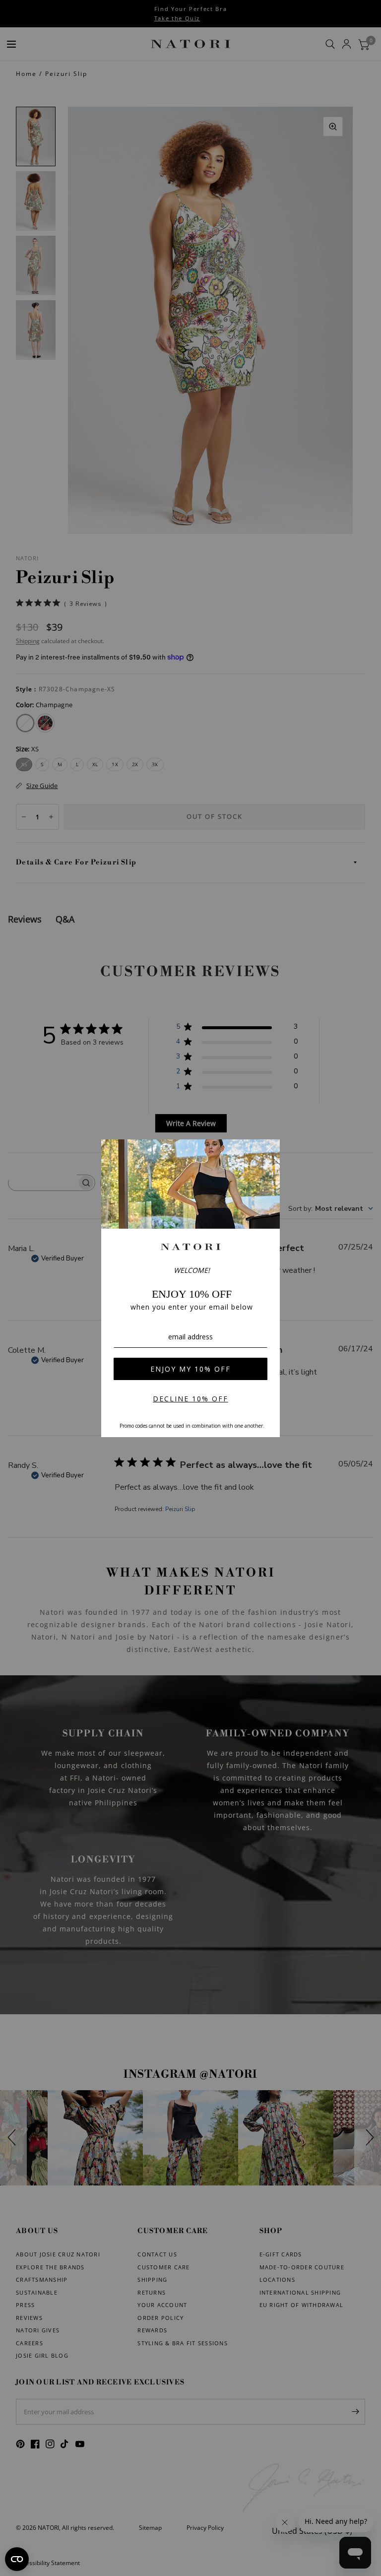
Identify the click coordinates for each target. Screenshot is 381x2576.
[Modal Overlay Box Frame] (190, 1288)
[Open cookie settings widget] (17, 2559)
